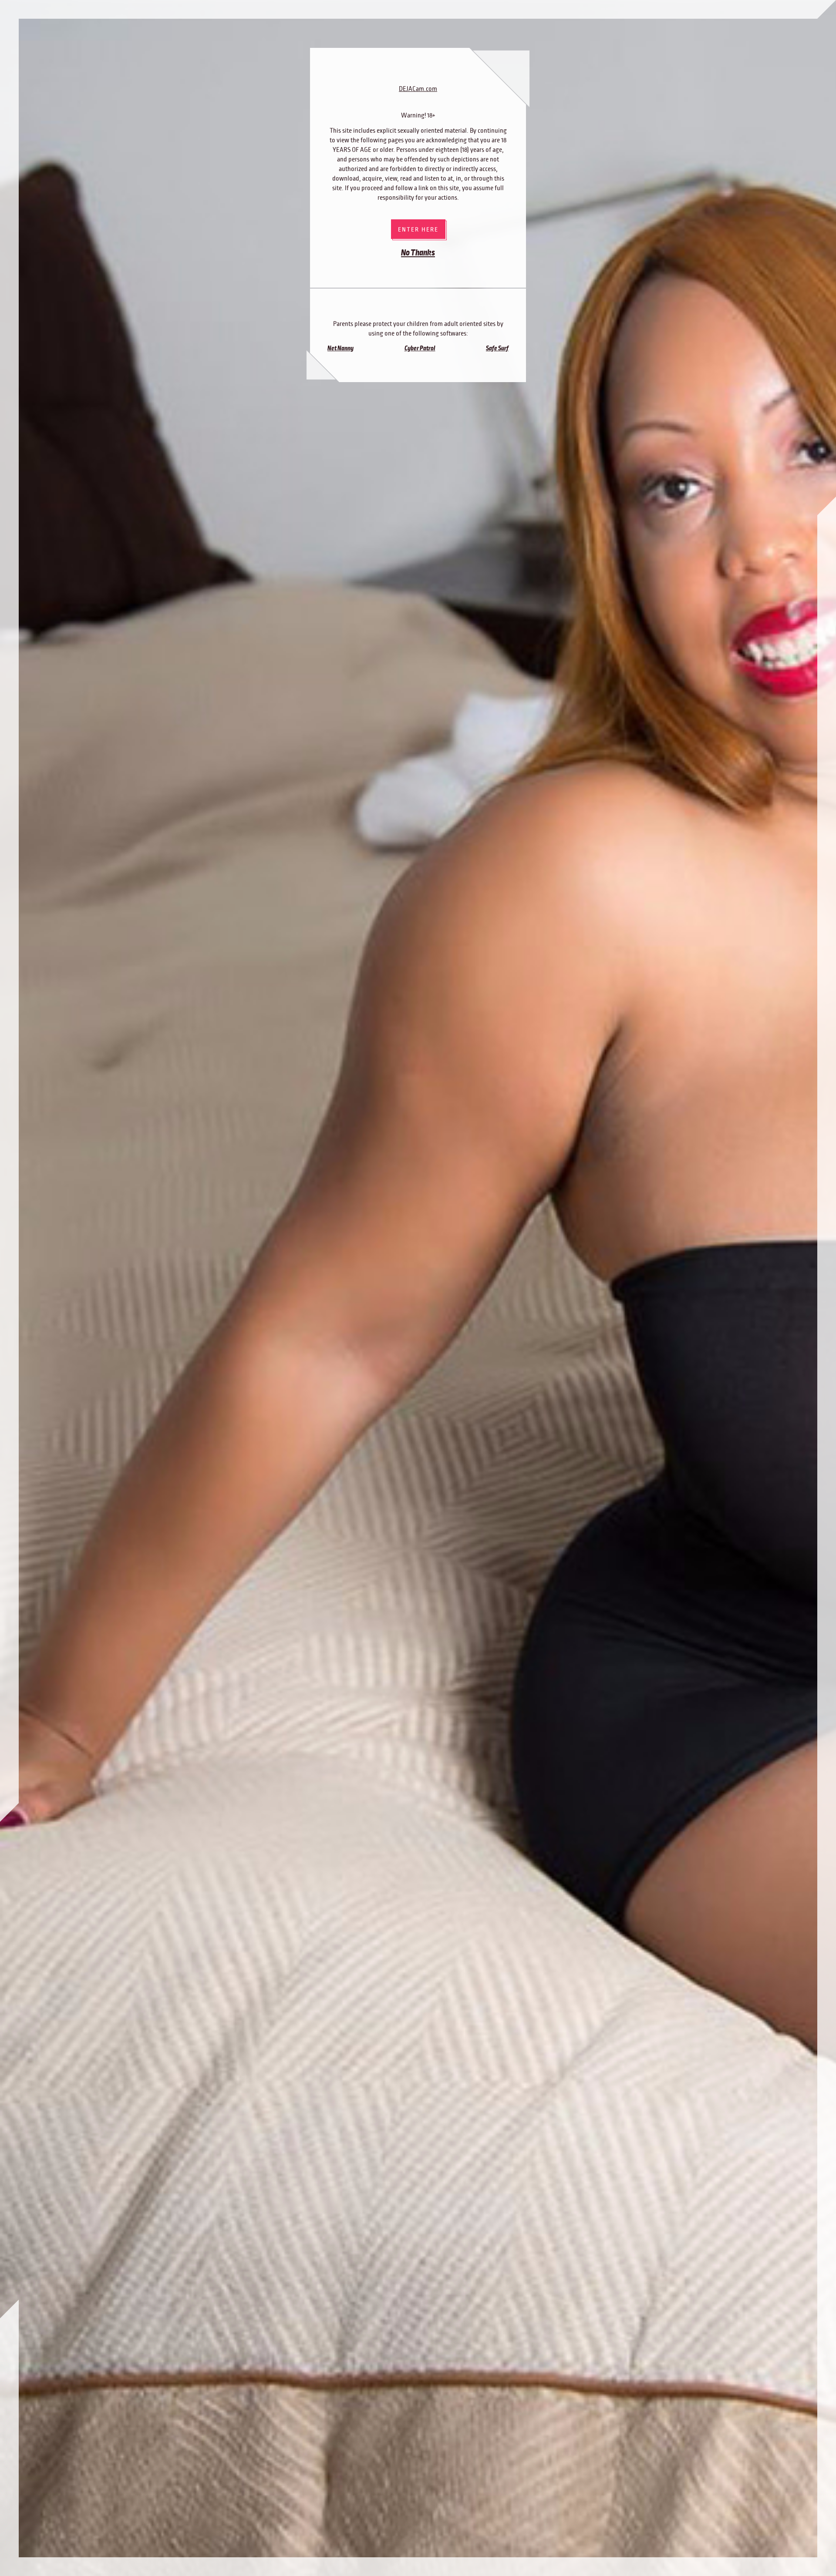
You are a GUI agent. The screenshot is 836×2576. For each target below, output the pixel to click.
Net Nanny (340, 348)
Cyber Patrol (420, 348)
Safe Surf (497, 348)
